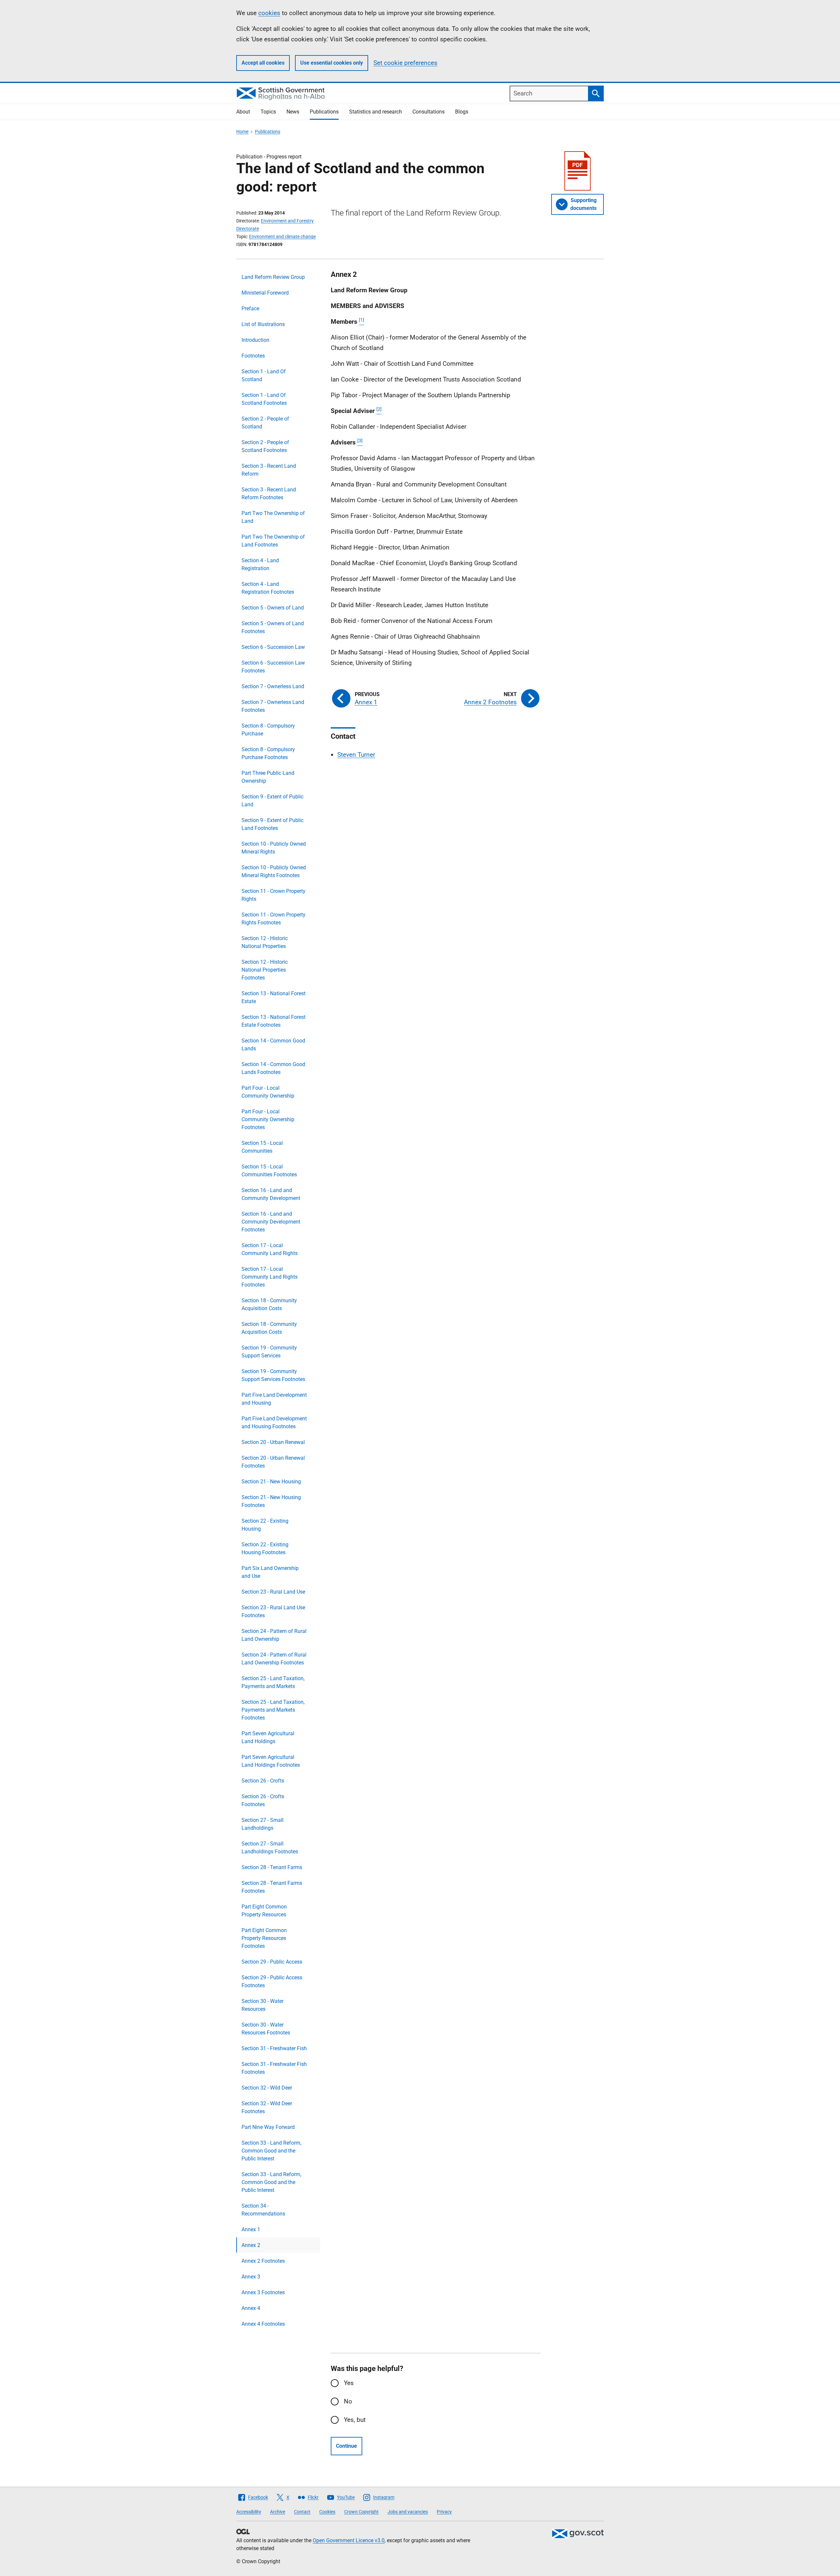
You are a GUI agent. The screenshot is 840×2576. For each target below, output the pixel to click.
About (243, 112)
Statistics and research (376, 112)
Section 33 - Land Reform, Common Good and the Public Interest (271, 2151)
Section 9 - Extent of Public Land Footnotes (273, 824)
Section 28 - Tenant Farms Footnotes (272, 1887)
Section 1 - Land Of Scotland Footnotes (264, 399)
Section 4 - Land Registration (260, 564)
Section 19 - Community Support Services (269, 1352)
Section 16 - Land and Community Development (271, 1194)
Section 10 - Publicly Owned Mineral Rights (274, 848)
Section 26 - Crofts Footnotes (263, 1800)
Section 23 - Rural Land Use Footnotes (273, 1611)
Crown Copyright (361, 2512)
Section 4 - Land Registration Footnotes (268, 588)
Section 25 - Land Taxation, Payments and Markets (273, 1682)
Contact (302, 2512)
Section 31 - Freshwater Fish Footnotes (274, 2068)
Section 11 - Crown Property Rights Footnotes (273, 919)
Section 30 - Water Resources (262, 2005)
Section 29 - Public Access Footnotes (272, 1981)
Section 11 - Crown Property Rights (273, 895)
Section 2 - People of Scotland (265, 423)
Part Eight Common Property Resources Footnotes (264, 1938)
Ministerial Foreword (265, 293)
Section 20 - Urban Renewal (273, 1442)
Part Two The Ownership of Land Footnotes (273, 541)
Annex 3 (251, 2277)
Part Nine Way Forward (268, 2127)
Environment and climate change (282, 237)
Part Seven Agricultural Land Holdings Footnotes (271, 1761)
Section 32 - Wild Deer (267, 2088)
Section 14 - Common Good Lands (273, 1045)
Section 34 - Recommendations (263, 2210)
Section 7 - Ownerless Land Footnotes (273, 706)
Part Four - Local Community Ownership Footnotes (268, 1119)
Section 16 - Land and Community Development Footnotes (271, 1222)
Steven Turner (356, 755)
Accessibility (249, 2512)
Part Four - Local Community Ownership (268, 1092)
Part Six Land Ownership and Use (270, 1572)
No (348, 2401)
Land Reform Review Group (273, 277)
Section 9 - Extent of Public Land (273, 801)
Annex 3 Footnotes (263, 2292)
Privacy (444, 2512)
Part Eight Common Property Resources (264, 1911)
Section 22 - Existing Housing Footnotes (265, 1548)
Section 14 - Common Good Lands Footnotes (273, 1068)
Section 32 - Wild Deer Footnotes (267, 2107)
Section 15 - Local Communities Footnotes (269, 1171)
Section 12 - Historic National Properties (265, 942)
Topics (268, 112)
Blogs (462, 112)
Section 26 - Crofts (263, 1781)
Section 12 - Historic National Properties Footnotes (265, 970)
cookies (269, 13)
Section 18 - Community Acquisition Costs (269, 1304)
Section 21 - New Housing (271, 1482)
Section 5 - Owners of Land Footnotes (273, 627)
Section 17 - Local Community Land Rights (270, 1249)
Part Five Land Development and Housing (274, 1399)
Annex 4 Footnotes (263, 2324)
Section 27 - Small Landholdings (262, 1824)
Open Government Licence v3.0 (349, 2540)
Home (242, 132)
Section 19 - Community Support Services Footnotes (273, 1375)
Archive (278, 2512)
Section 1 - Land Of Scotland (264, 375)
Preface (250, 309)
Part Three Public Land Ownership (268, 777)
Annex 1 (251, 2229)
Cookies (327, 2512)
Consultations (429, 112)
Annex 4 (251, 2308)
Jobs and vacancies (408, 2512)
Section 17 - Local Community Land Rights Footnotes (270, 1277)
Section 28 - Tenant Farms (272, 1867)
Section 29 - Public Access (272, 1962)
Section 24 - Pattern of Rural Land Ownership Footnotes (274, 1659)
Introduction (255, 340)
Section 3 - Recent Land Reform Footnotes (269, 494)
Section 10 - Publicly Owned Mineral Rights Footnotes (274, 871)
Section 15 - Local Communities (262, 1147)
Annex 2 (251, 2245)
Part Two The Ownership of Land (273, 517)
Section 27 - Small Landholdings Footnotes (270, 1848)
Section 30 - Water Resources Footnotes (266, 2029)
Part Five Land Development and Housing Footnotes (274, 1422)
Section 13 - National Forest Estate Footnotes (273, 1021)
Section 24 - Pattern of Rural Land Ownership (274, 1635)
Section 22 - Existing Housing (265, 1525)
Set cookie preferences (405, 63)
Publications (324, 112)
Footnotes (253, 356)
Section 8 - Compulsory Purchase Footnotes (268, 753)
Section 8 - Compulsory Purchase (268, 730)
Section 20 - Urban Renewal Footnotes (273, 1462)
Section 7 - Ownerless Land (273, 686)
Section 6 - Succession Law (273, 647)
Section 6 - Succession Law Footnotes (273, 667)
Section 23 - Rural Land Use (273, 1592)
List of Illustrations (263, 324)
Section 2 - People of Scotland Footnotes (265, 446)
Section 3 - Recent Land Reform (269, 470)
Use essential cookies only (332, 63)
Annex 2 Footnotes (263, 2261)
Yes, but (355, 2420)
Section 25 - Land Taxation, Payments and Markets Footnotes (273, 1710)
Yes (349, 2383)
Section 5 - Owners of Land (273, 608)
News (293, 112)
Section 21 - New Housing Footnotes (271, 1501)
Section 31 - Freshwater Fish (274, 2048)
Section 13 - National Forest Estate (273, 997)
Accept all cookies (263, 63)
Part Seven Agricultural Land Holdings (268, 1737)
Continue (346, 2446)
